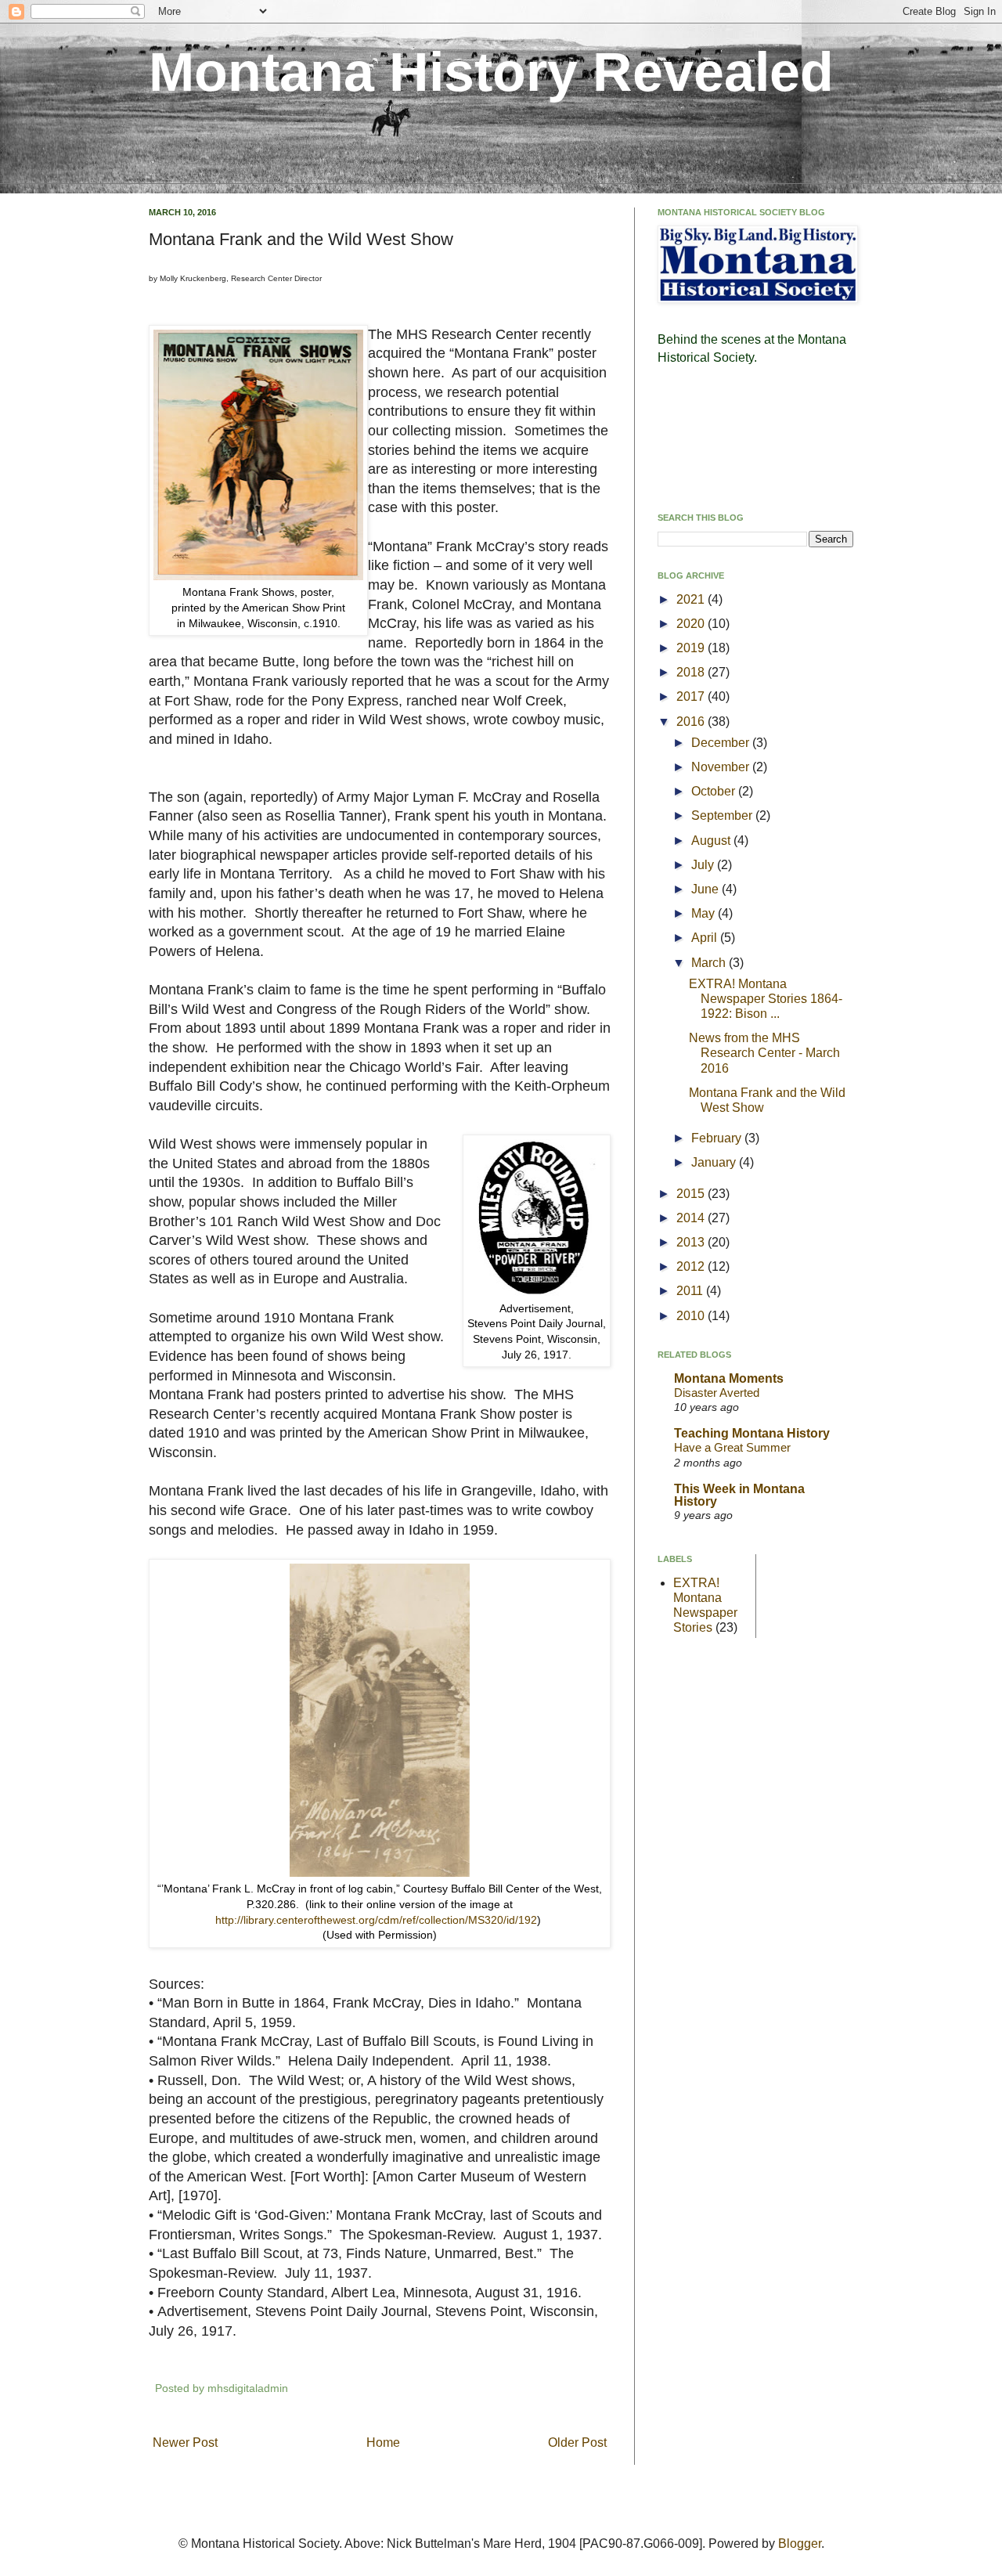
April (706, 938)
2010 (692, 1316)
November (722, 767)
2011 (691, 1291)
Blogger (800, 2544)
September (723, 815)
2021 (692, 599)
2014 (692, 1218)
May (705, 913)
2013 (692, 1242)
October (715, 791)
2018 (692, 672)
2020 (692, 624)
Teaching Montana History (752, 1433)
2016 (692, 722)
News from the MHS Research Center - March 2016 (764, 1053)
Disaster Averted (717, 1393)
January (715, 1162)
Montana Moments (729, 1378)
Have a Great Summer (732, 1447)
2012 (692, 1266)
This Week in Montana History (739, 1495)
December (722, 743)
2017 (692, 696)
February (718, 1138)
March (710, 963)
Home (383, 2443)
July (704, 865)
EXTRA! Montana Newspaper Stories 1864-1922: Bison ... (766, 999)
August (712, 841)
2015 (692, 1194)
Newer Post (185, 2443)
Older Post (577, 2443)
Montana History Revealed (491, 72)
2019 (692, 648)
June (706, 889)
